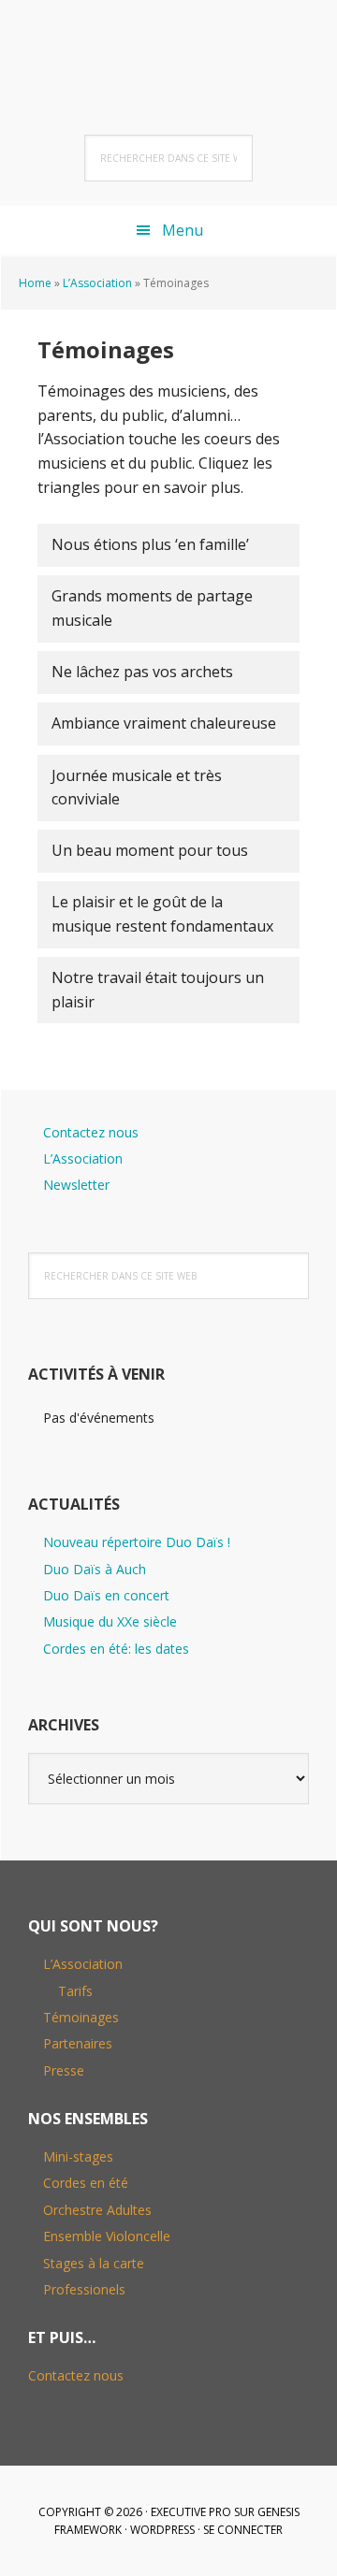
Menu (183, 230)
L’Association (97, 283)
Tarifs (75, 1991)
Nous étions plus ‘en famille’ (150, 544)
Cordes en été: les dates (116, 1649)
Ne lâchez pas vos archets (142, 672)
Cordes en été (86, 2183)
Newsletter (76, 1185)
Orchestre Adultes (97, 2210)
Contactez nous (91, 1132)
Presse (64, 2070)
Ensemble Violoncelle (107, 2236)
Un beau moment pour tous (150, 850)
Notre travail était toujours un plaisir (158, 990)
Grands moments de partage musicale (152, 608)
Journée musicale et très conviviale (137, 788)
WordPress (162, 2530)
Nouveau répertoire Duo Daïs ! (137, 1542)
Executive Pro (191, 2512)
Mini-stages (78, 2156)
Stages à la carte (94, 2263)
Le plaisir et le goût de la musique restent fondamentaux (162, 914)
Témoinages (81, 2017)
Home (35, 283)
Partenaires (78, 2043)
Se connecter (243, 2530)
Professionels (84, 2289)
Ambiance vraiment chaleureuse (164, 723)
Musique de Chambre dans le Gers (168, 47)
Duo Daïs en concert (106, 1595)
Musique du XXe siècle (110, 1621)
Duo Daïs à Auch (95, 1569)
